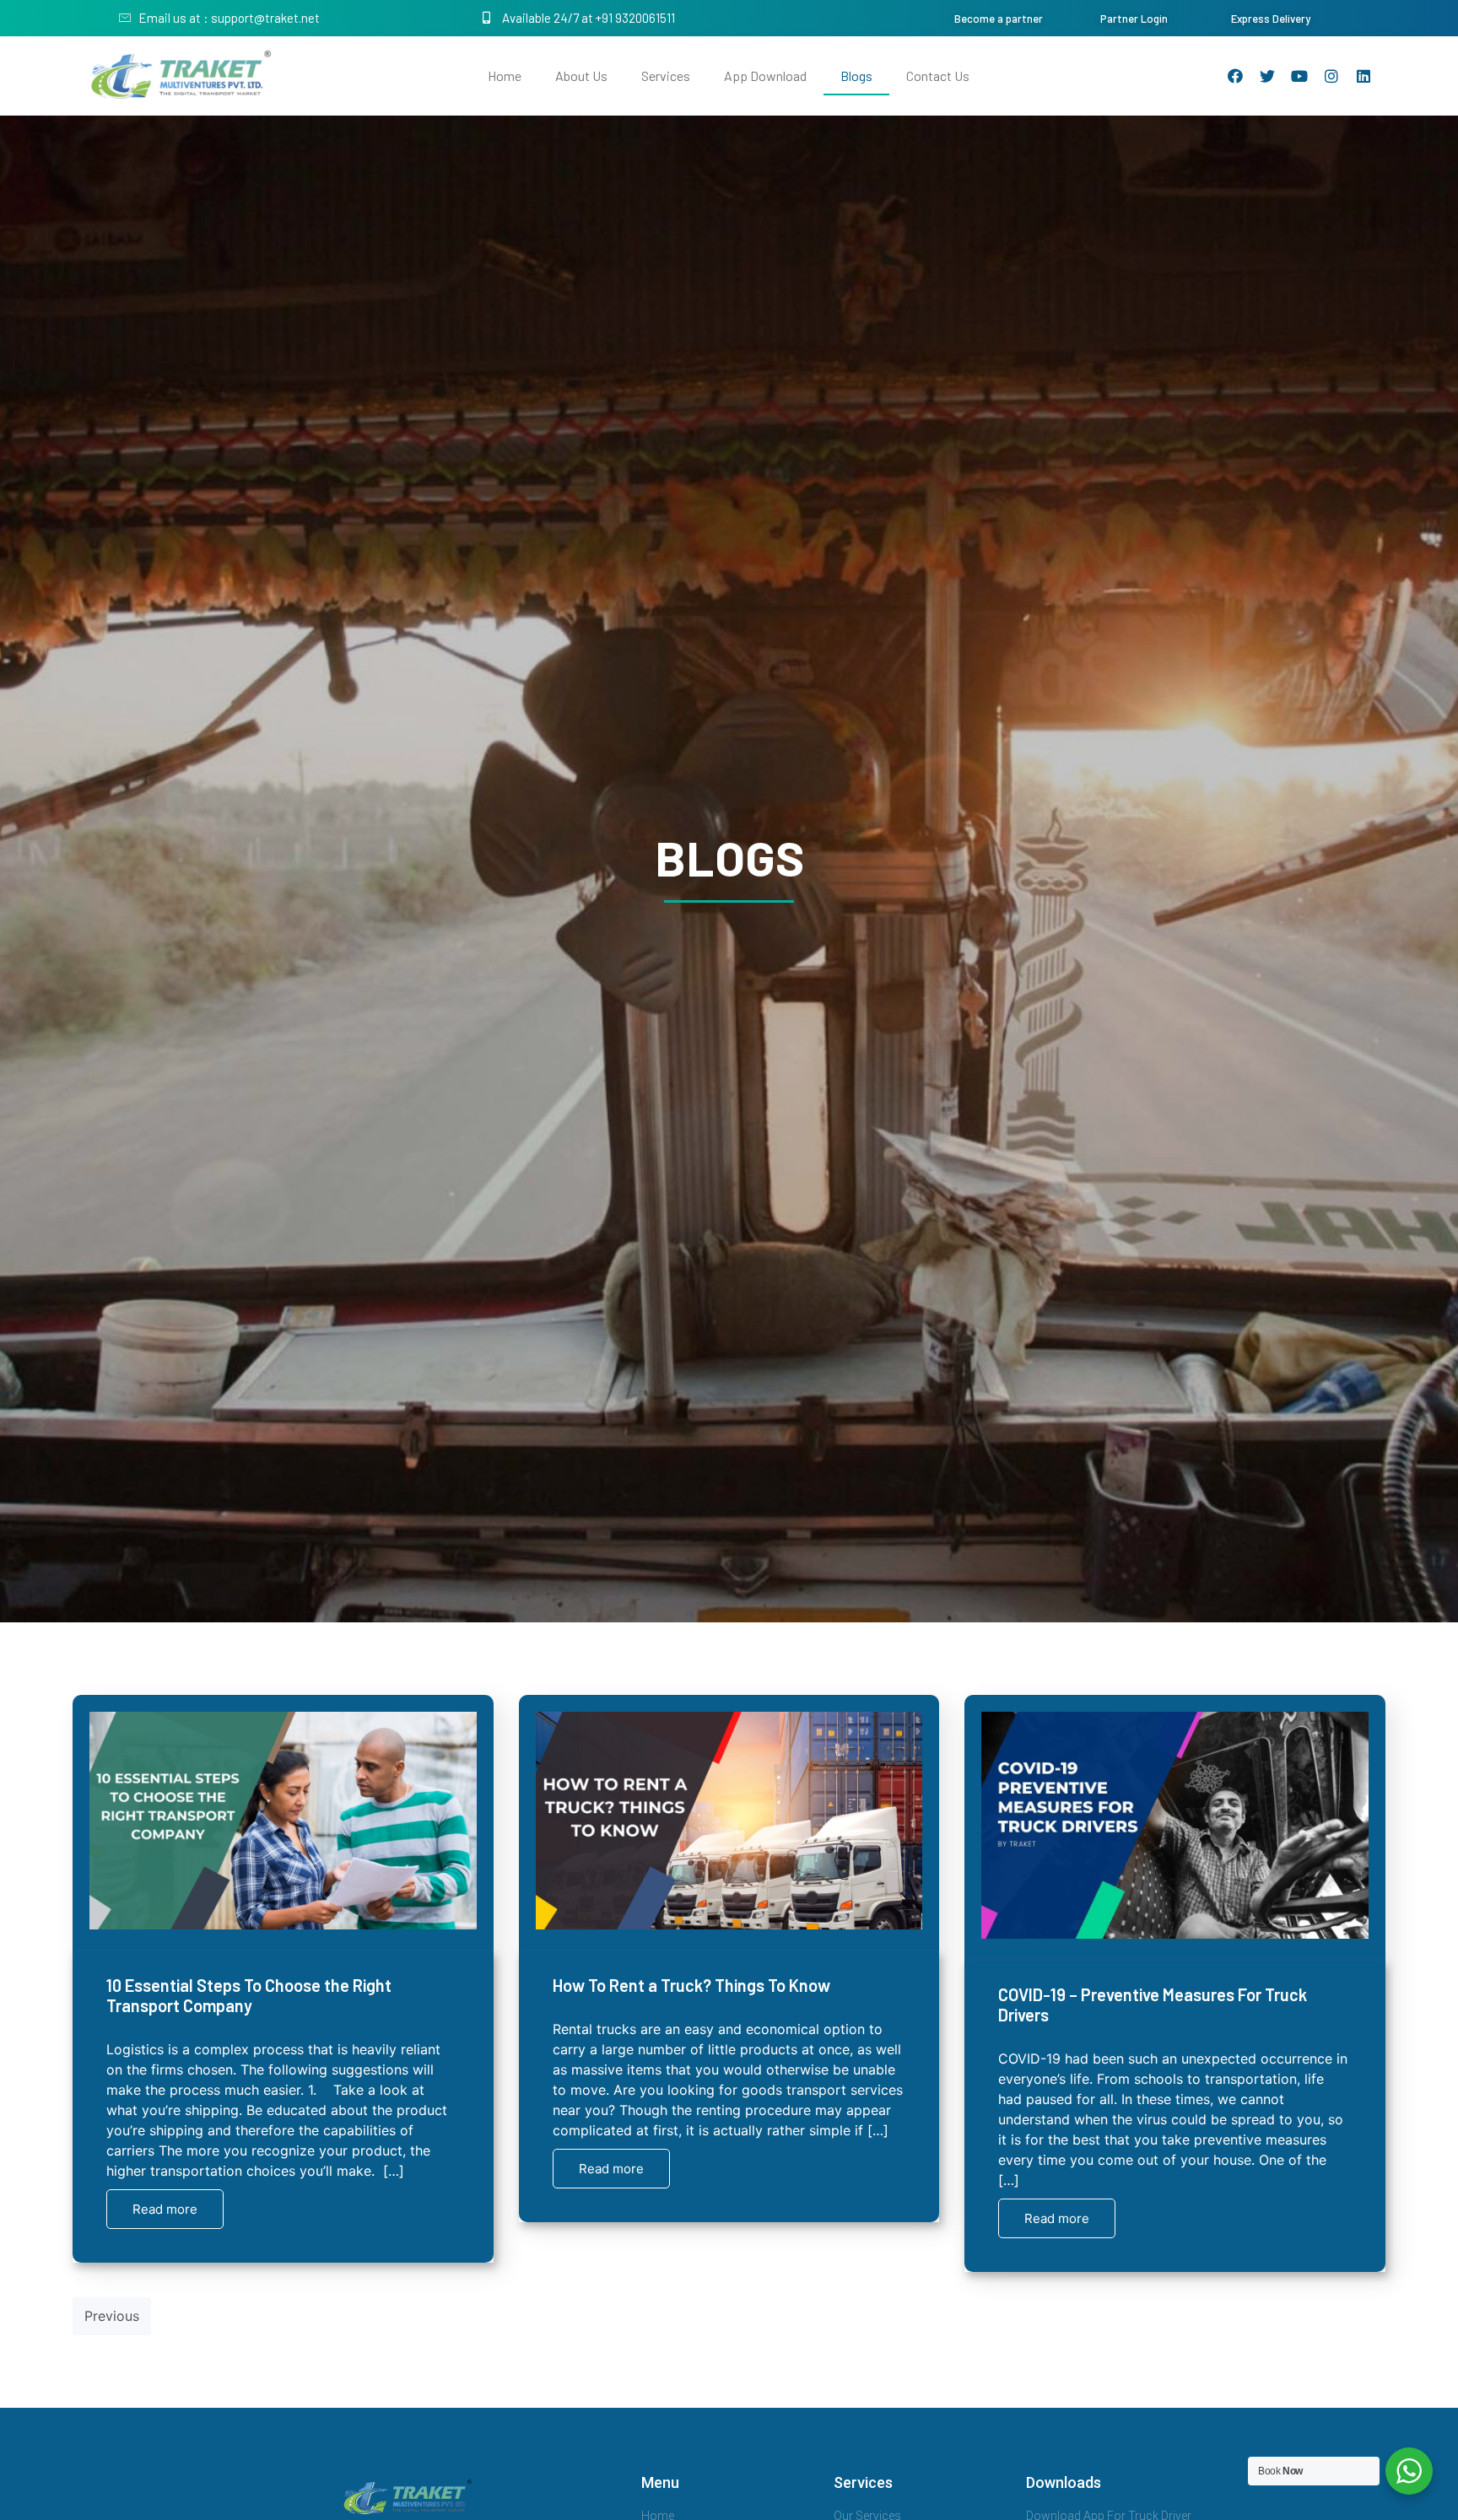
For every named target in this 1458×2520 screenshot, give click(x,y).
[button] (999, 19)
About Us (581, 76)
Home (505, 76)
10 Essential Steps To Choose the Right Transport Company (249, 1995)
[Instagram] (1331, 76)
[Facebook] (1235, 76)
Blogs (856, 76)
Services (666, 76)
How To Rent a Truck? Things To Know (691, 1985)
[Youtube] (1299, 76)
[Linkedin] (1363, 76)
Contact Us (938, 76)
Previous (112, 2316)
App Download (765, 76)
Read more (165, 2209)
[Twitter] (1267, 76)
